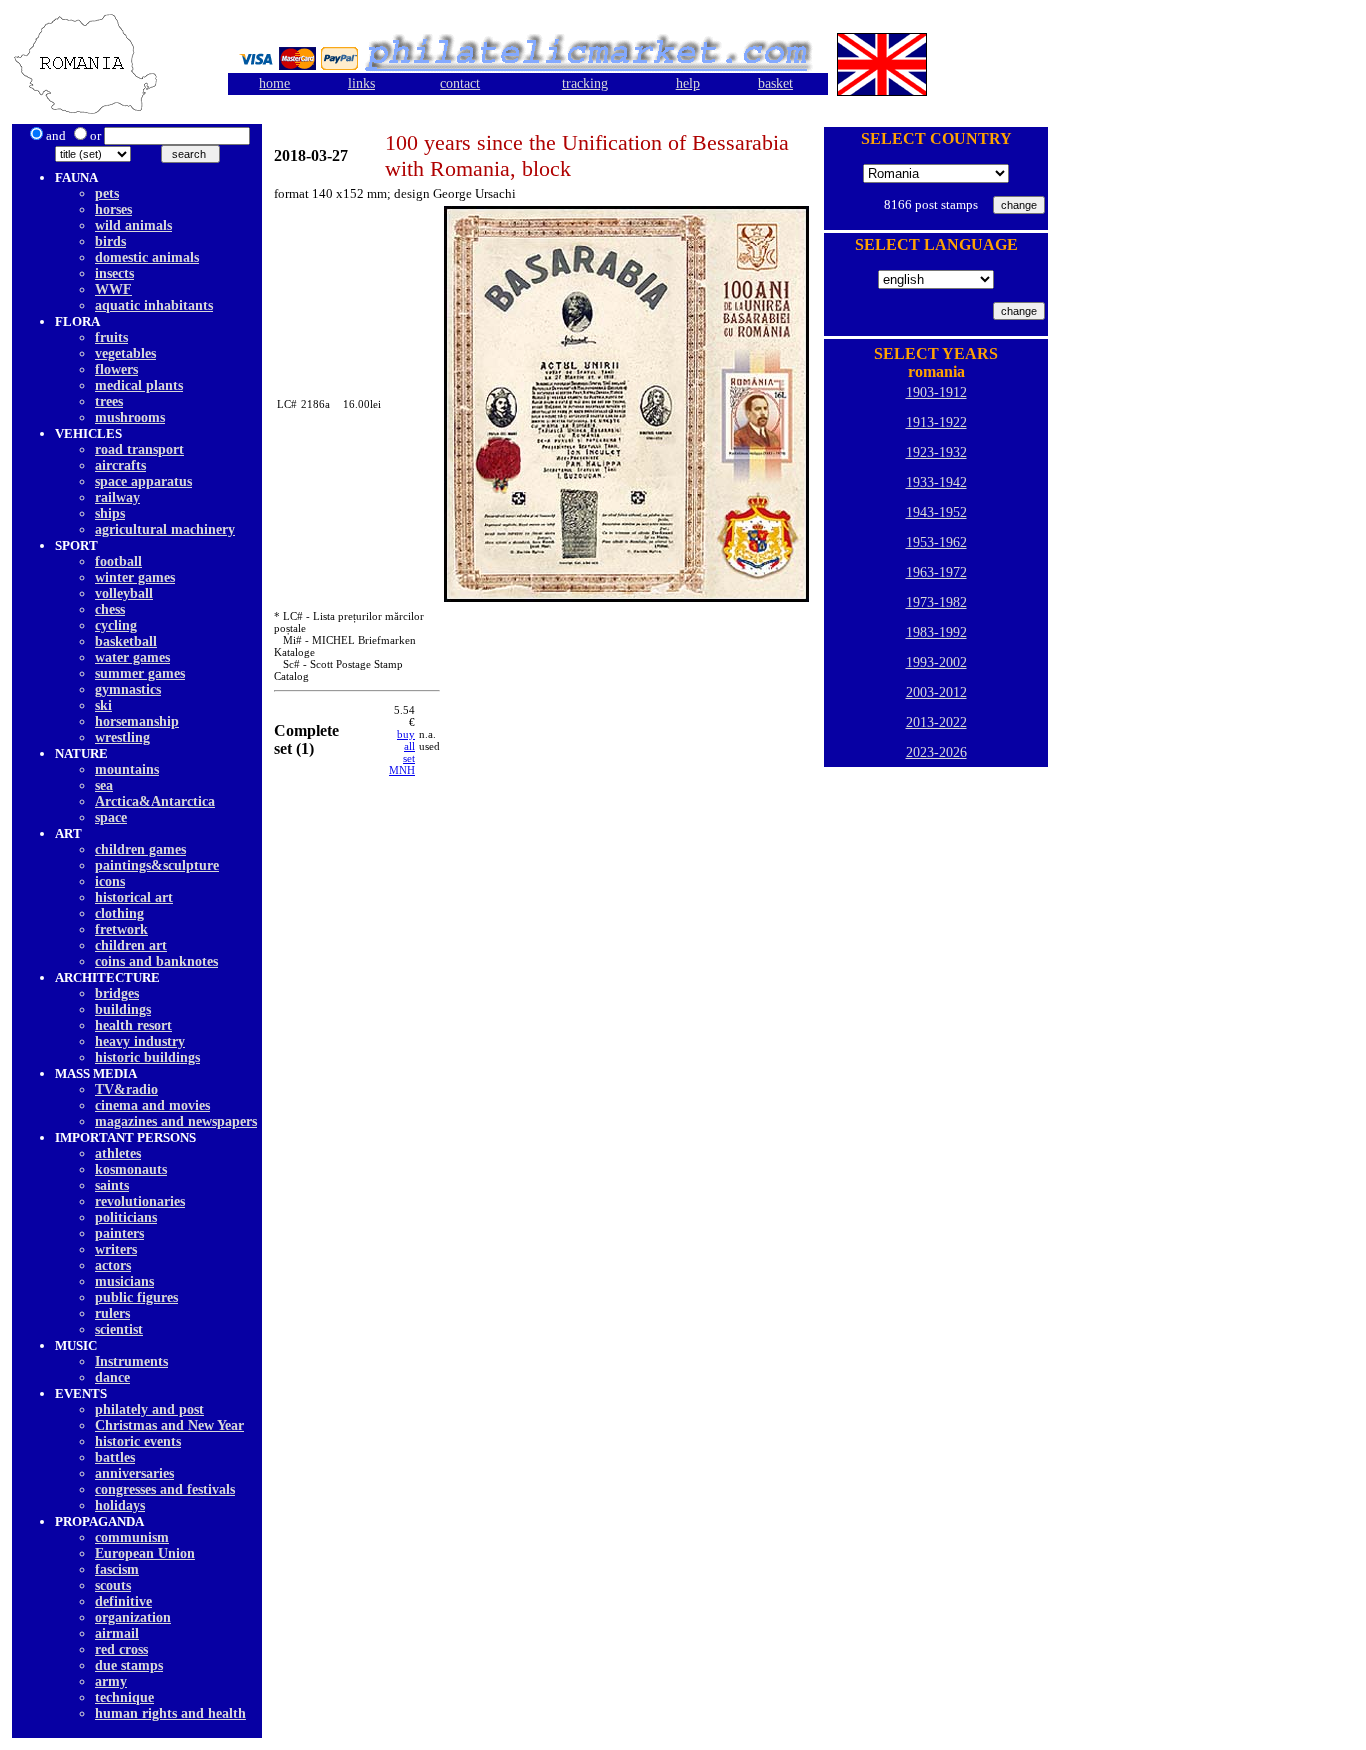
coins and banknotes (156, 961)
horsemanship (137, 721)
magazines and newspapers (176, 1121)
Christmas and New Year (169, 1425)
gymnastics (128, 689)
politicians (126, 1217)
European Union (145, 1553)
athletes (118, 1153)
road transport (139, 449)
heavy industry (140, 1041)
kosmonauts (131, 1169)
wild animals (133, 225)
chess (110, 609)
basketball (126, 641)
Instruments (131, 1361)
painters (119, 1233)
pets (107, 193)
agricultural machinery (165, 529)
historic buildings (147, 1057)
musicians (124, 1281)
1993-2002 (936, 662)
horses (113, 209)
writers (116, 1249)
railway (117, 497)
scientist (119, 1329)
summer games (140, 673)
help (688, 83)
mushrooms (130, 417)
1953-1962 (936, 542)
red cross (121, 1649)
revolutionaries (140, 1201)
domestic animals (147, 257)
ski (103, 705)
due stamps (129, 1665)
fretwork (121, 929)
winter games (135, 577)
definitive (123, 1601)
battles (115, 1457)
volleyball (124, 593)
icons (110, 881)
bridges (117, 993)
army (111, 1681)
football (118, 561)
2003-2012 (936, 692)
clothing (119, 913)
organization (133, 1617)
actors (113, 1265)
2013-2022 (936, 722)
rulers (112, 1313)
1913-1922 (936, 422)
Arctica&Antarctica (155, 801)
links (361, 83)
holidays (120, 1505)
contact (460, 83)
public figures (136, 1297)
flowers (116, 369)
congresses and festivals (165, 1489)
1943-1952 (936, 512)
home (274, 83)
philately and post (149, 1409)
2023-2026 (936, 752)
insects (114, 273)
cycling (116, 625)
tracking (585, 83)
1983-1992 (936, 632)
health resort (133, 1025)
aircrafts (120, 465)
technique (124, 1697)
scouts (113, 1585)
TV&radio (126, 1089)
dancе (112, 1377)
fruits (111, 337)
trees (109, 401)
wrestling (122, 737)
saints (112, 1185)
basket (775, 83)
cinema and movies (152, 1105)
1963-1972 (936, 572)
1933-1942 (936, 482)
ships (110, 513)
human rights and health (170, 1713)
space (111, 817)
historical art (134, 897)
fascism (117, 1569)
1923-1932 (936, 452)
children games (140, 849)
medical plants (139, 385)
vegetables (125, 353)
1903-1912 (936, 392)
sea (104, 785)
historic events (138, 1441)
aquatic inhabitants (154, 305)
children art (131, 945)
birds (110, 241)
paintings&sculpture (157, 865)
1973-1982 (936, 602)
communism (132, 1537)
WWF (113, 289)
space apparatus (143, 481)
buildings (123, 1009)
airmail (117, 1633)
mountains (127, 769)
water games (132, 657)
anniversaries (134, 1473)
